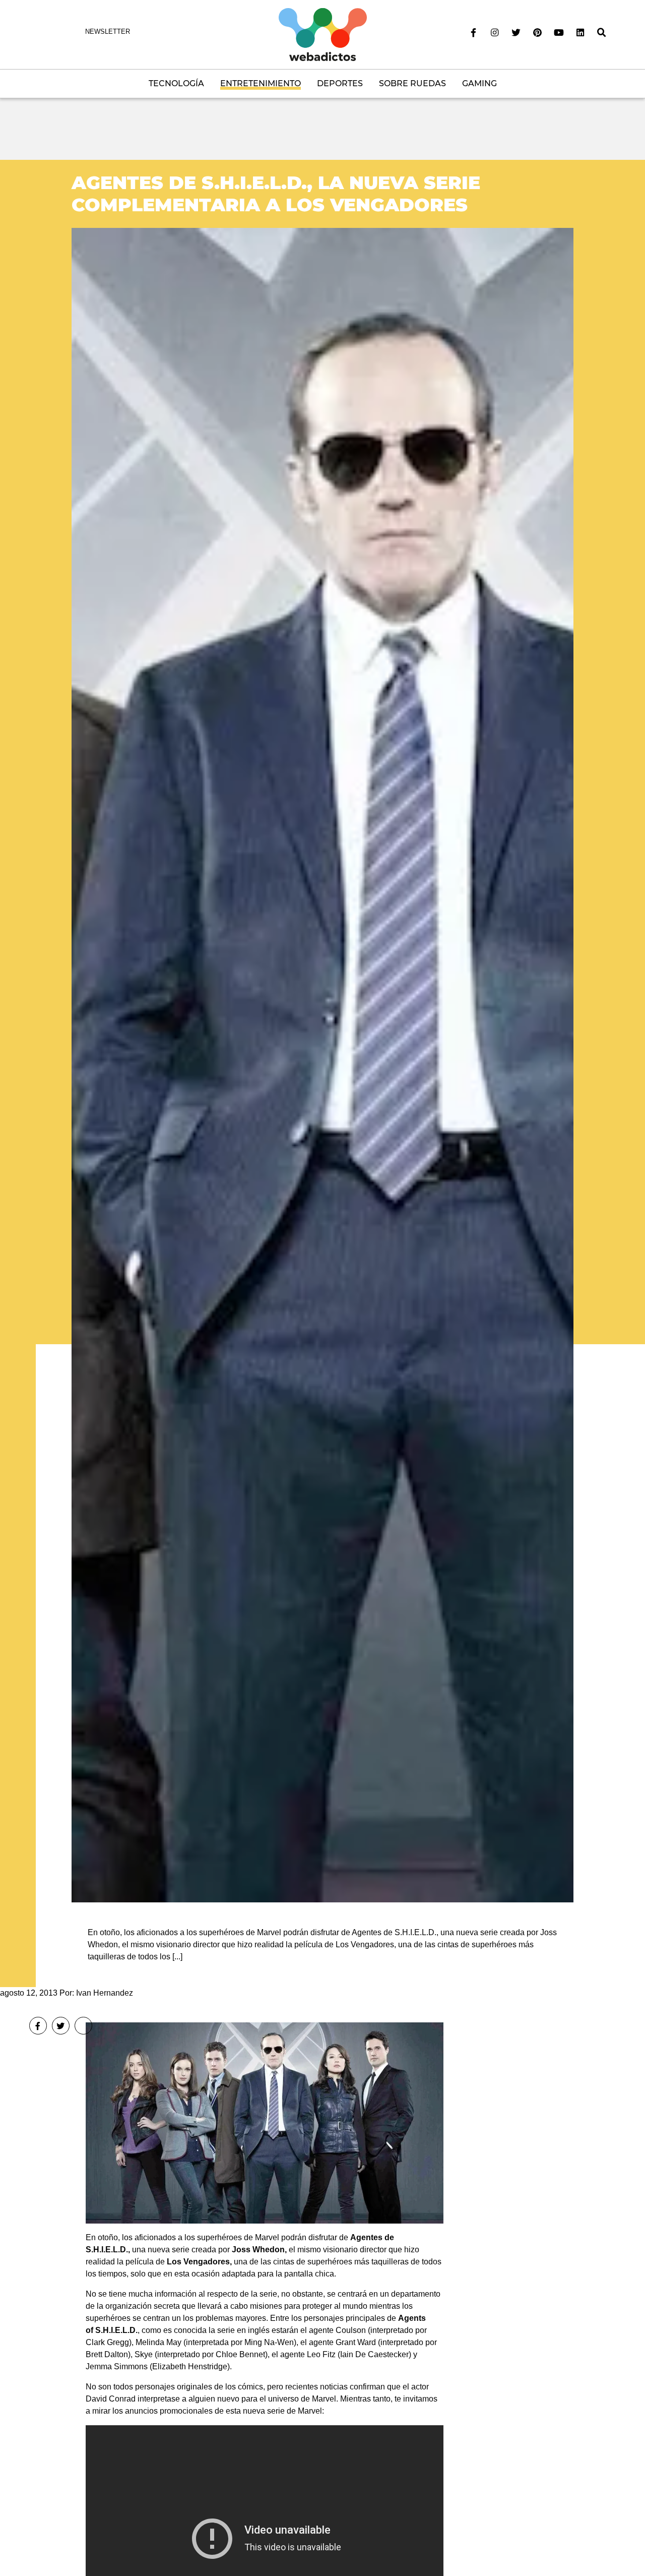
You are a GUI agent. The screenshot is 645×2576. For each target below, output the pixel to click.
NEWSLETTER (108, 32)
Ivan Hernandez (105, 1993)
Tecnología (176, 83)
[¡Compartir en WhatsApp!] (83, 2026)
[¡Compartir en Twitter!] (61, 2026)
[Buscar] (602, 33)
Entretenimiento (261, 83)
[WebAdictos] (323, 34)
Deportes (340, 83)
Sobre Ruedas (412, 83)
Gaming (479, 83)
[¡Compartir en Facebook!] (38, 2026)
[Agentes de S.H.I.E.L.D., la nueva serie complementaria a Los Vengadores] (322, 1065)
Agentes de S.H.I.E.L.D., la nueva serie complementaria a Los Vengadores (276, 193)
